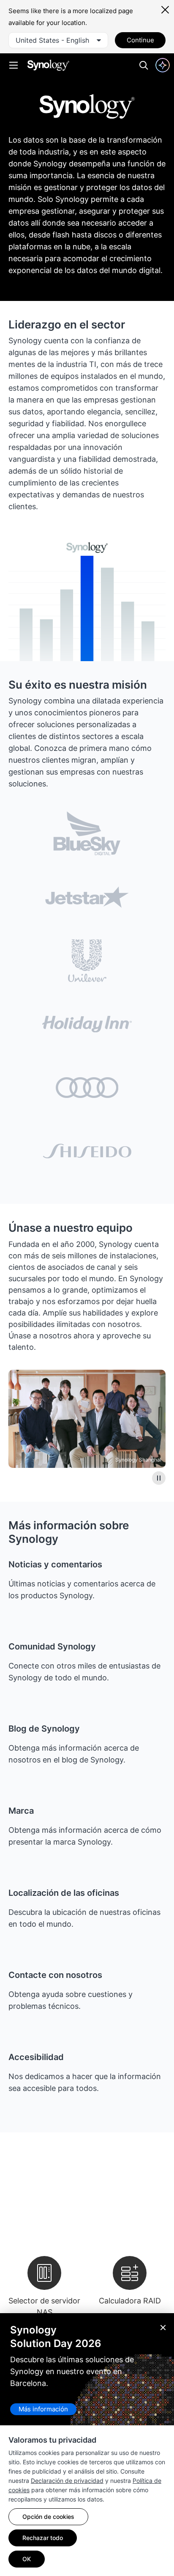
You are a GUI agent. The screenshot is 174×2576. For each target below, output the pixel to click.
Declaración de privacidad (67, 2481)
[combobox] (58, 40)
